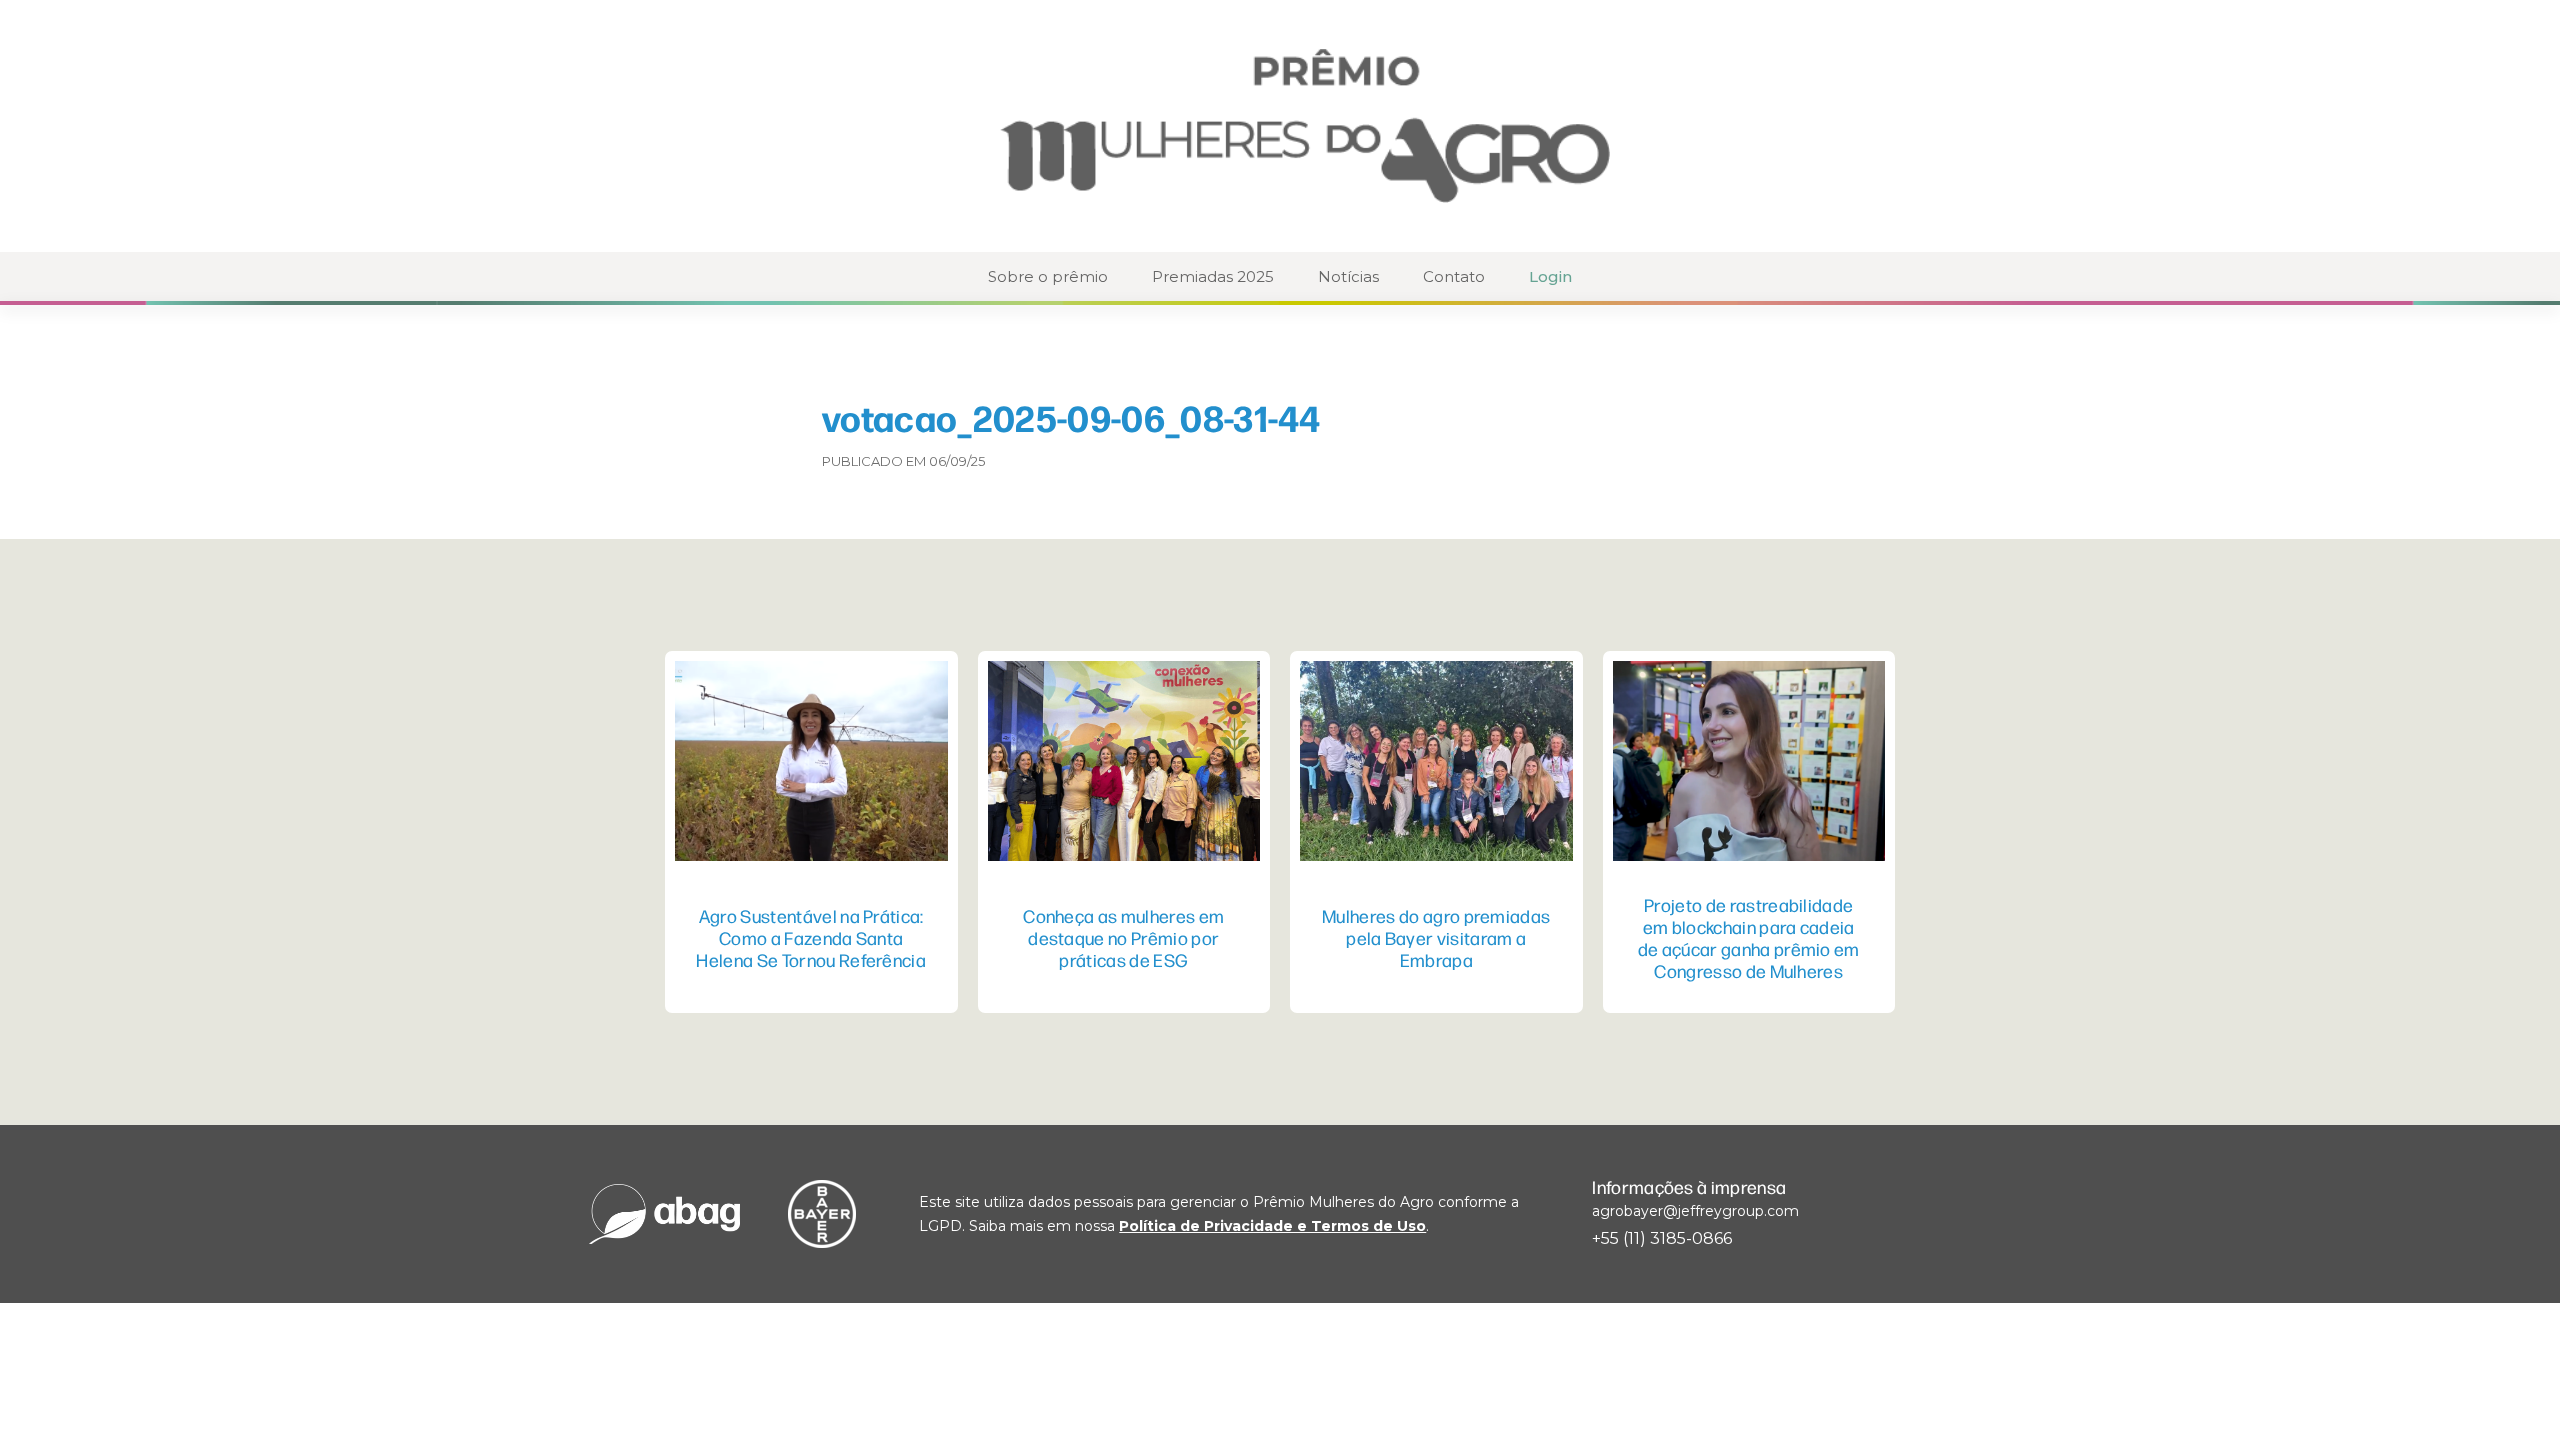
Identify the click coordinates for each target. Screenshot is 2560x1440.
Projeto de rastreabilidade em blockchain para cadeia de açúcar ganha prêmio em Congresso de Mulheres (1749, 937)
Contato (1454, 276)
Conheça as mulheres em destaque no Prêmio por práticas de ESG (1123, 937)
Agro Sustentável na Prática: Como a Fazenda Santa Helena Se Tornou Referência (811, 937)
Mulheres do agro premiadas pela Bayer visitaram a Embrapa (1436, 937)
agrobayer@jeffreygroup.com (1695, 1211)
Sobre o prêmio (1048, 276)
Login (1550, 276)
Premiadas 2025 (1213, 276)
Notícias (1348, 276)
